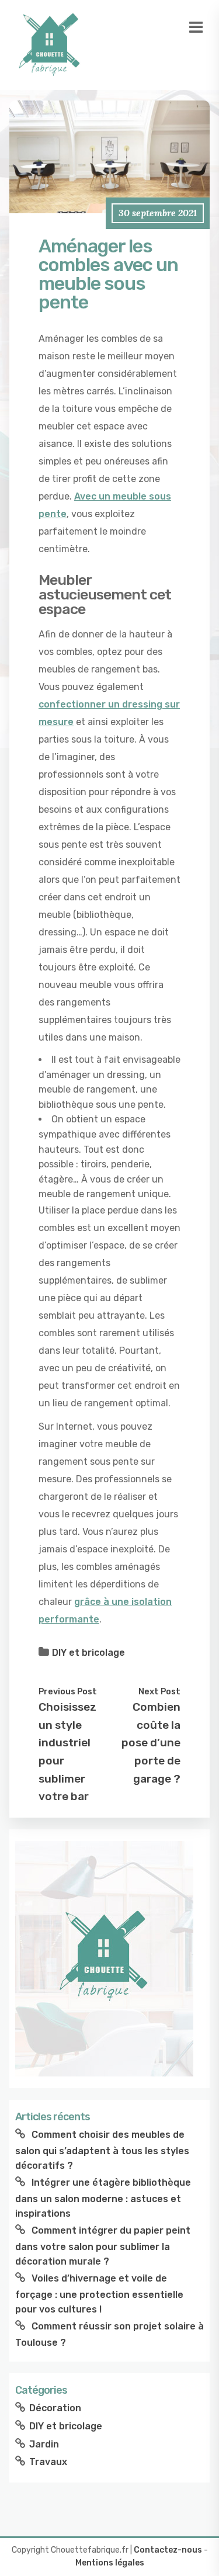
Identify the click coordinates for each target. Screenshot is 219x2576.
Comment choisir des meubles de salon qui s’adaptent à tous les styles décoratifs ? (102, 2150)
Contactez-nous (168, 2550)
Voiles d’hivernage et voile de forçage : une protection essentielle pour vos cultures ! (99, 2294)
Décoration (55, 2408)
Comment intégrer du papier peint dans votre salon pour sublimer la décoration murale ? (103, 2246)
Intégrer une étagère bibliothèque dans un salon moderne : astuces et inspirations (103, 2198)
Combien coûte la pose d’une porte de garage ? (151, 1743)
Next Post (159, 1691)
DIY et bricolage (88, 1653)
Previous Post (68, 1691)
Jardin (44, 2444)
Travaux (48, 2462)
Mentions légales (110, 2563)
